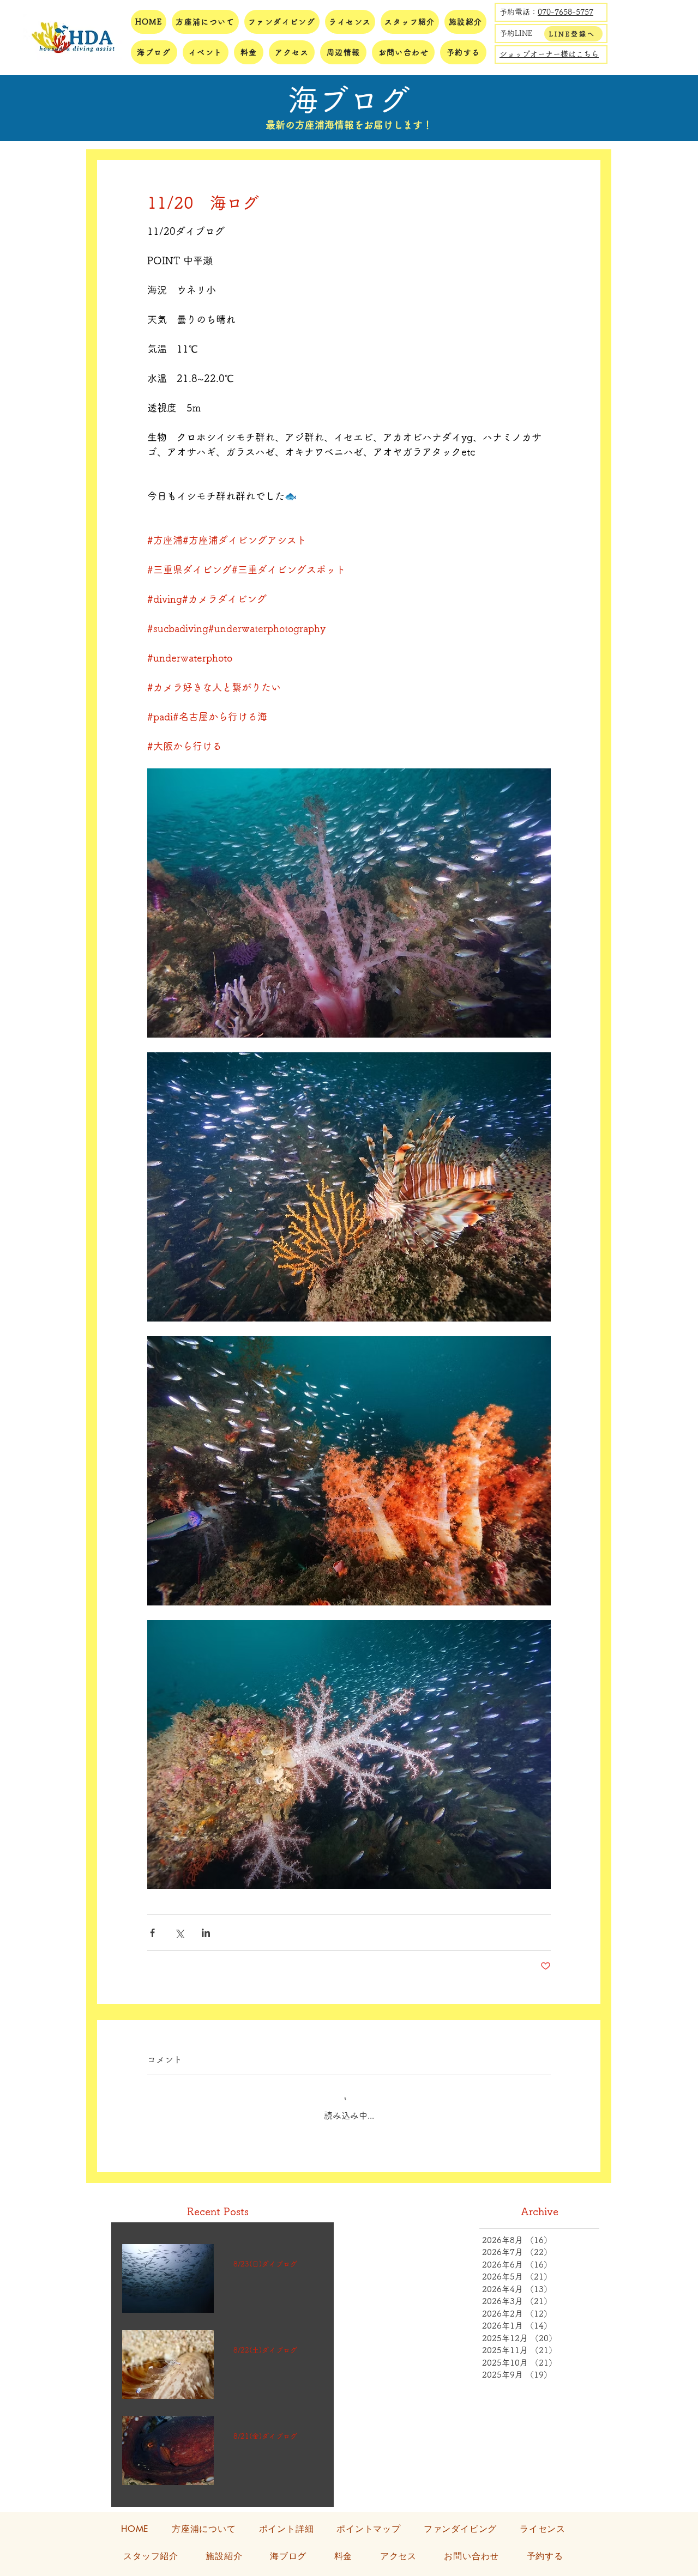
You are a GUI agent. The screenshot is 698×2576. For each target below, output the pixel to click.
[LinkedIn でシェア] (206, 1933)
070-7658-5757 (565, 12)
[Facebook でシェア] (152, 1933)
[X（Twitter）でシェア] (179, 1933)
